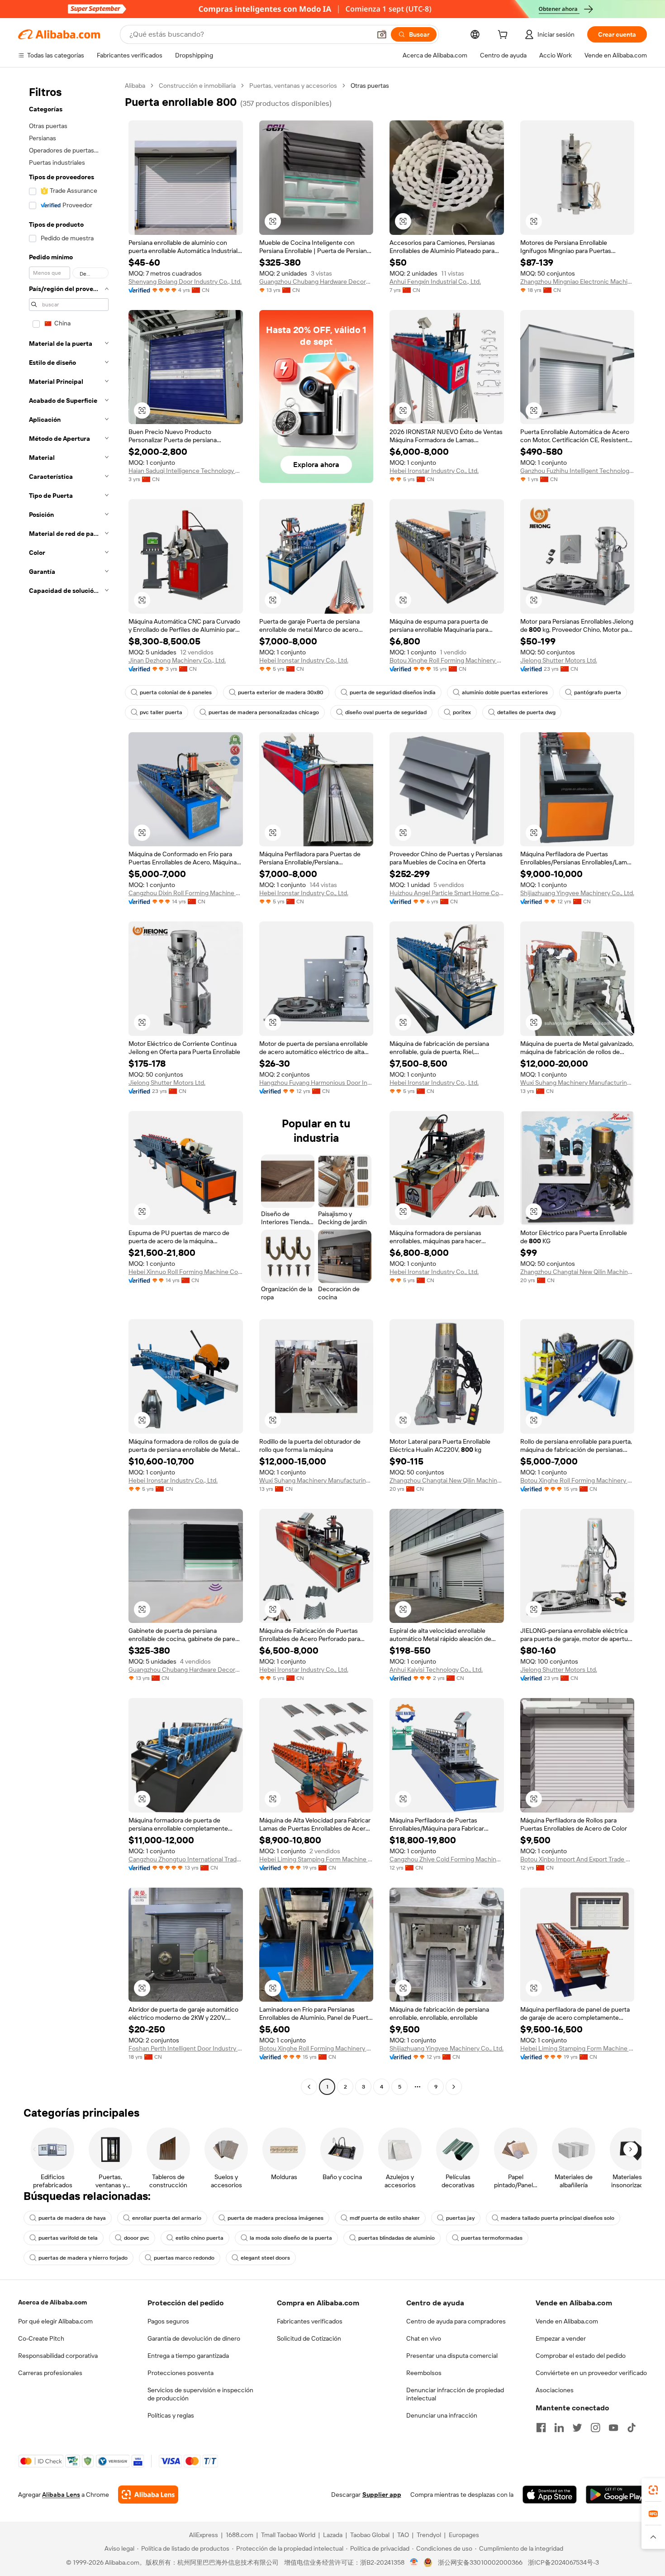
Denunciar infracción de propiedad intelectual (455, 2394)
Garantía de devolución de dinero (194, 2338)
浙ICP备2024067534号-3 (563, 2562)
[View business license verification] (414, 2562)
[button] (382, 34)
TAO (403, 2535)
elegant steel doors (265, 2258)
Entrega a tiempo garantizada (188, 2356)
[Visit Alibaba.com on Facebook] (541, 2428)
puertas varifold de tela (68, 2238)
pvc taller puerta (161, 712)
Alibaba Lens (61, 2495)
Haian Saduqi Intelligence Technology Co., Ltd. (186, 471)
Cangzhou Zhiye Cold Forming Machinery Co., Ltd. (447, 1859)
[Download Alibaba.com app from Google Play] (616, 2495)
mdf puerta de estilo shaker (385, 2218)
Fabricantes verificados (310, 2321)
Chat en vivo (424, 2338)
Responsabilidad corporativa (58, 2356)
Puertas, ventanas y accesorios (293, 86)
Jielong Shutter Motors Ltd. (559, 660)
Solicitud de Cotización (309, 2338)
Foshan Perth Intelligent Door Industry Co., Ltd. (186, 2048)
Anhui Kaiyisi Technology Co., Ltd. (436, 1670)
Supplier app (382, 2495)
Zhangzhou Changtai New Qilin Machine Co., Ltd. (577, 1272)
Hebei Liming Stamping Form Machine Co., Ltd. (316, 1859)
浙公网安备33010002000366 (480, 2562)
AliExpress (204, 2535)
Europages (464, 2535)
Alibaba (135, 86)
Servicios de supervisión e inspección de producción (200, 2394)
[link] (653, 2490)
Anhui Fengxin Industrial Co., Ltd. (435, 281)
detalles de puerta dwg (526, 712)
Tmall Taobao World (288, 2535)
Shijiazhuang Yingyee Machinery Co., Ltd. (577, 893)
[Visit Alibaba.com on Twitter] (577, 2428)
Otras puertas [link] (370, 86)
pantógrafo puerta (598, 692)
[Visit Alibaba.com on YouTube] (613, 2428)
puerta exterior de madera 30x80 (281, 692)
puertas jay (460, 2218)
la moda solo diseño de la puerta (291, 2238)
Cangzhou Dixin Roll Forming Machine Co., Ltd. (186, 893)
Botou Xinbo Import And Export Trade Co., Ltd (577, 1859)
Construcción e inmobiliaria (197, 86)
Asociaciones (555, 2390)
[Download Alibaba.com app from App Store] (550, 2495)
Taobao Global (370, 2535)
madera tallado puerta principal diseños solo (558, 2218)
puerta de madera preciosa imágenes (275, 2218)
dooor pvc (137, 2238)
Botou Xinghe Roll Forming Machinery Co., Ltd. (447, 660)
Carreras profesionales (50, 2373)
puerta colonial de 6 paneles (176, 692)
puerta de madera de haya (72, 2218)
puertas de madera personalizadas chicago (264, 712)
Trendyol (429, 2535)
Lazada (333, 2535)
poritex (462, 712)
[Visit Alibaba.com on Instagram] (595, 2428)
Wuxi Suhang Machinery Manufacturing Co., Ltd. (577, 1083)
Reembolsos (424, 2373)
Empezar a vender (561, 2338)
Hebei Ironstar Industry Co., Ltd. (434, 471)
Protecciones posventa (180, 2373)
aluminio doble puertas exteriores (505, 692)
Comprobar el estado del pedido (581, 2356)
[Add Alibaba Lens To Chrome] (148, 2495)
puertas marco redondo (184, 2258)
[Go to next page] (454, 2087)
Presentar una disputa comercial (452, 2356)
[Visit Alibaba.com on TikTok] (632, 2428)
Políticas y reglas (171, 2415)
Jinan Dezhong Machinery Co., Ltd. (177, 660)
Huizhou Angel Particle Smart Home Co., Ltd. (447, 893)
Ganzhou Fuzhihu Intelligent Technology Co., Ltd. (577, 471)
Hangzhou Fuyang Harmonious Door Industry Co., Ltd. (316, 1083)
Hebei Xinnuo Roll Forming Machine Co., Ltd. (186, 1272)
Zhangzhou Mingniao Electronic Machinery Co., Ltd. (577, 281)
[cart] (504, 36)
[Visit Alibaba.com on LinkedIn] (559, 2428)
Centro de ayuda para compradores (456, 2321)
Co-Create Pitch (41, 2338)
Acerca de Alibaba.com (52, 2302)
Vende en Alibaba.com (567, 2321)
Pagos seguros (168, 2321)
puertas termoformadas (492, 2238)
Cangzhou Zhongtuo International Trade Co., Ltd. (186, 1859)
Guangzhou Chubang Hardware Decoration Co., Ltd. (316, 281)
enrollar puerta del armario (167, 2218)
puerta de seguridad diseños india (393, 692)
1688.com (240, 2535)
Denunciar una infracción (442, 2415)
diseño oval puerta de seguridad (386, 712)
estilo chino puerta (199, 2238)
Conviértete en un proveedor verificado (591, 2373)
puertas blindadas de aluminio (397, 2238)
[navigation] (69, 1087)
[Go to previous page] (309, 2087)
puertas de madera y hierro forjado (83, 2258)
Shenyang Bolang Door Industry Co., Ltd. (185, 281)
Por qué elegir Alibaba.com (55, 2321)
